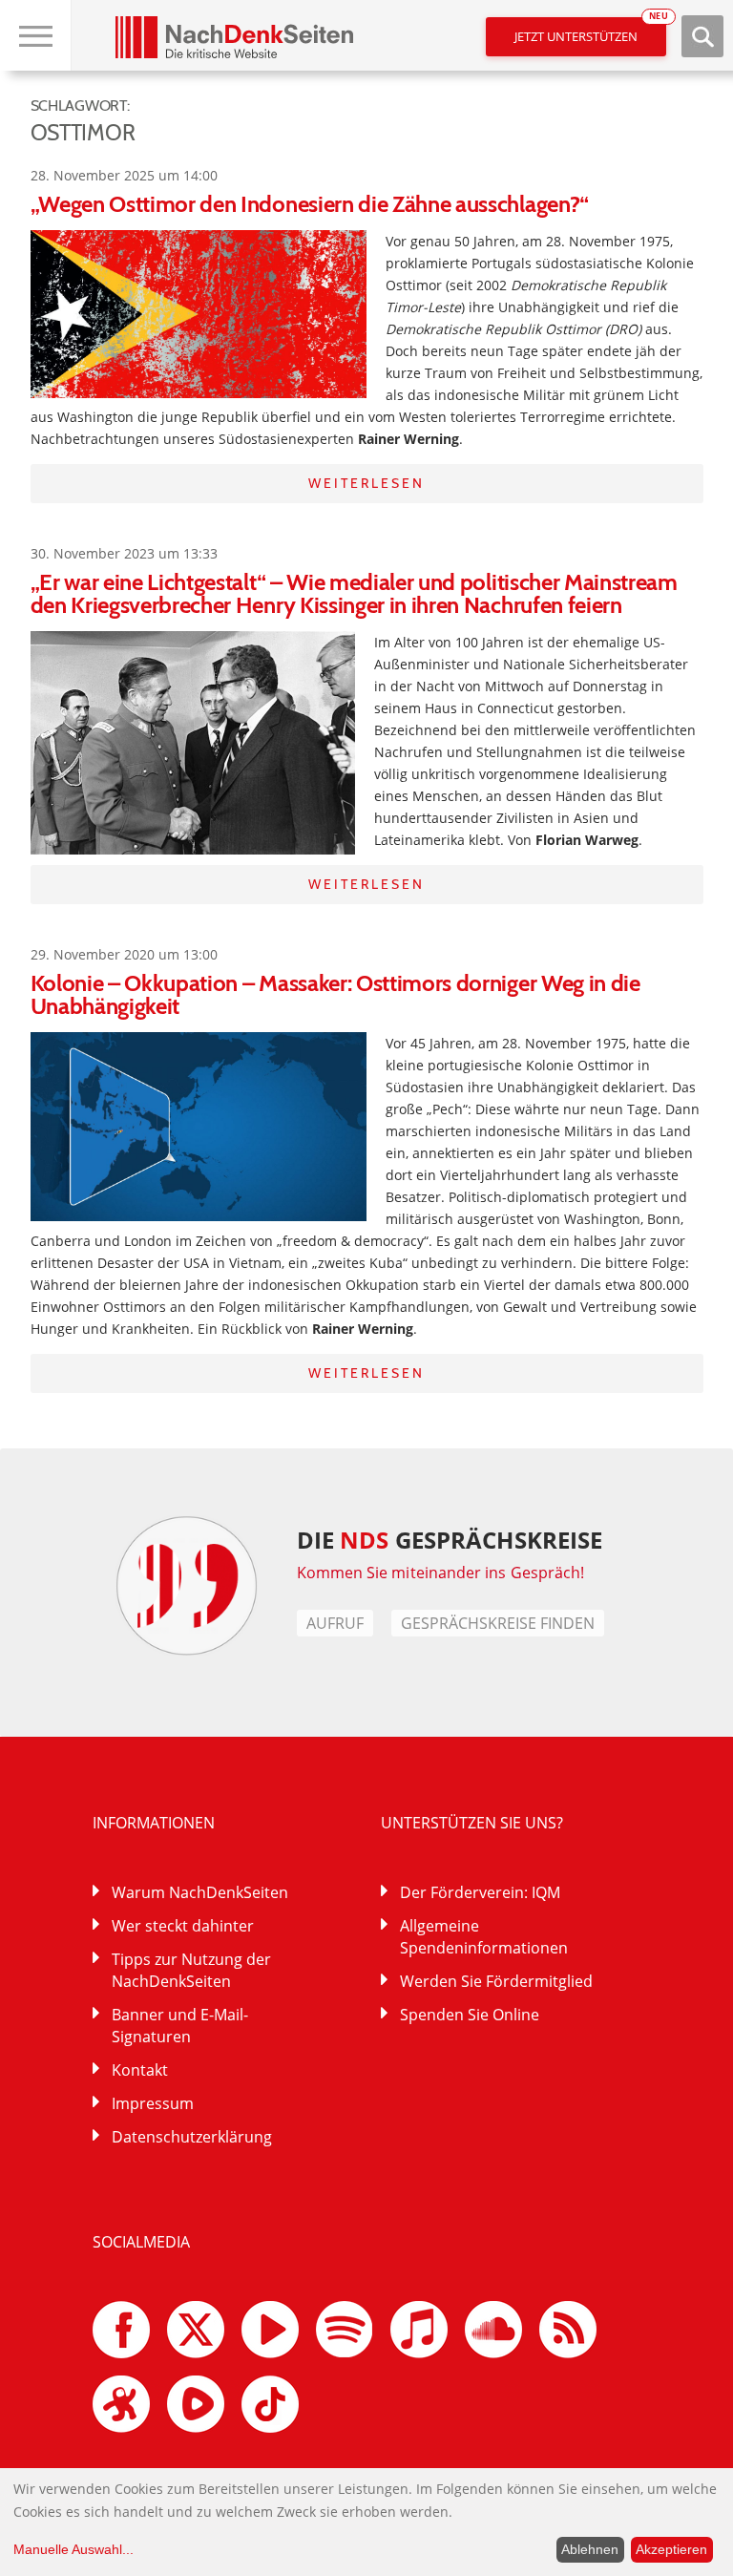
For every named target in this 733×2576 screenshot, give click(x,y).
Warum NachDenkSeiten (200, 1892)
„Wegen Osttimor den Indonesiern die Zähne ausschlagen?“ (310, 204)
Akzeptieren (671, 2549)
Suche (702, 36)
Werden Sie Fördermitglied (496, 1981)
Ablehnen (590, 2549)
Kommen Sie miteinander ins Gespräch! (441, 1573)
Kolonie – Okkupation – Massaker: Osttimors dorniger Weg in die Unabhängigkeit (335, 994)
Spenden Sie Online (470, 2015)
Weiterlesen (366, 483)
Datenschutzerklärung (192, 2137)
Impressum (153, 2103)
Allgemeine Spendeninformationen (484, 1937)
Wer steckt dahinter (183, 1926)
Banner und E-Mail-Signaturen (180, 2026)
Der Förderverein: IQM (480, 1892)
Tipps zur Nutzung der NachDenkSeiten (191, 1970)
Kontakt (140, 2070)
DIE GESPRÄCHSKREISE (450, 1540)
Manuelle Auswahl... (73, 2549)
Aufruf (335, 1623)
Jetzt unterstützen (590, 31)
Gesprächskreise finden (498, 1623)
